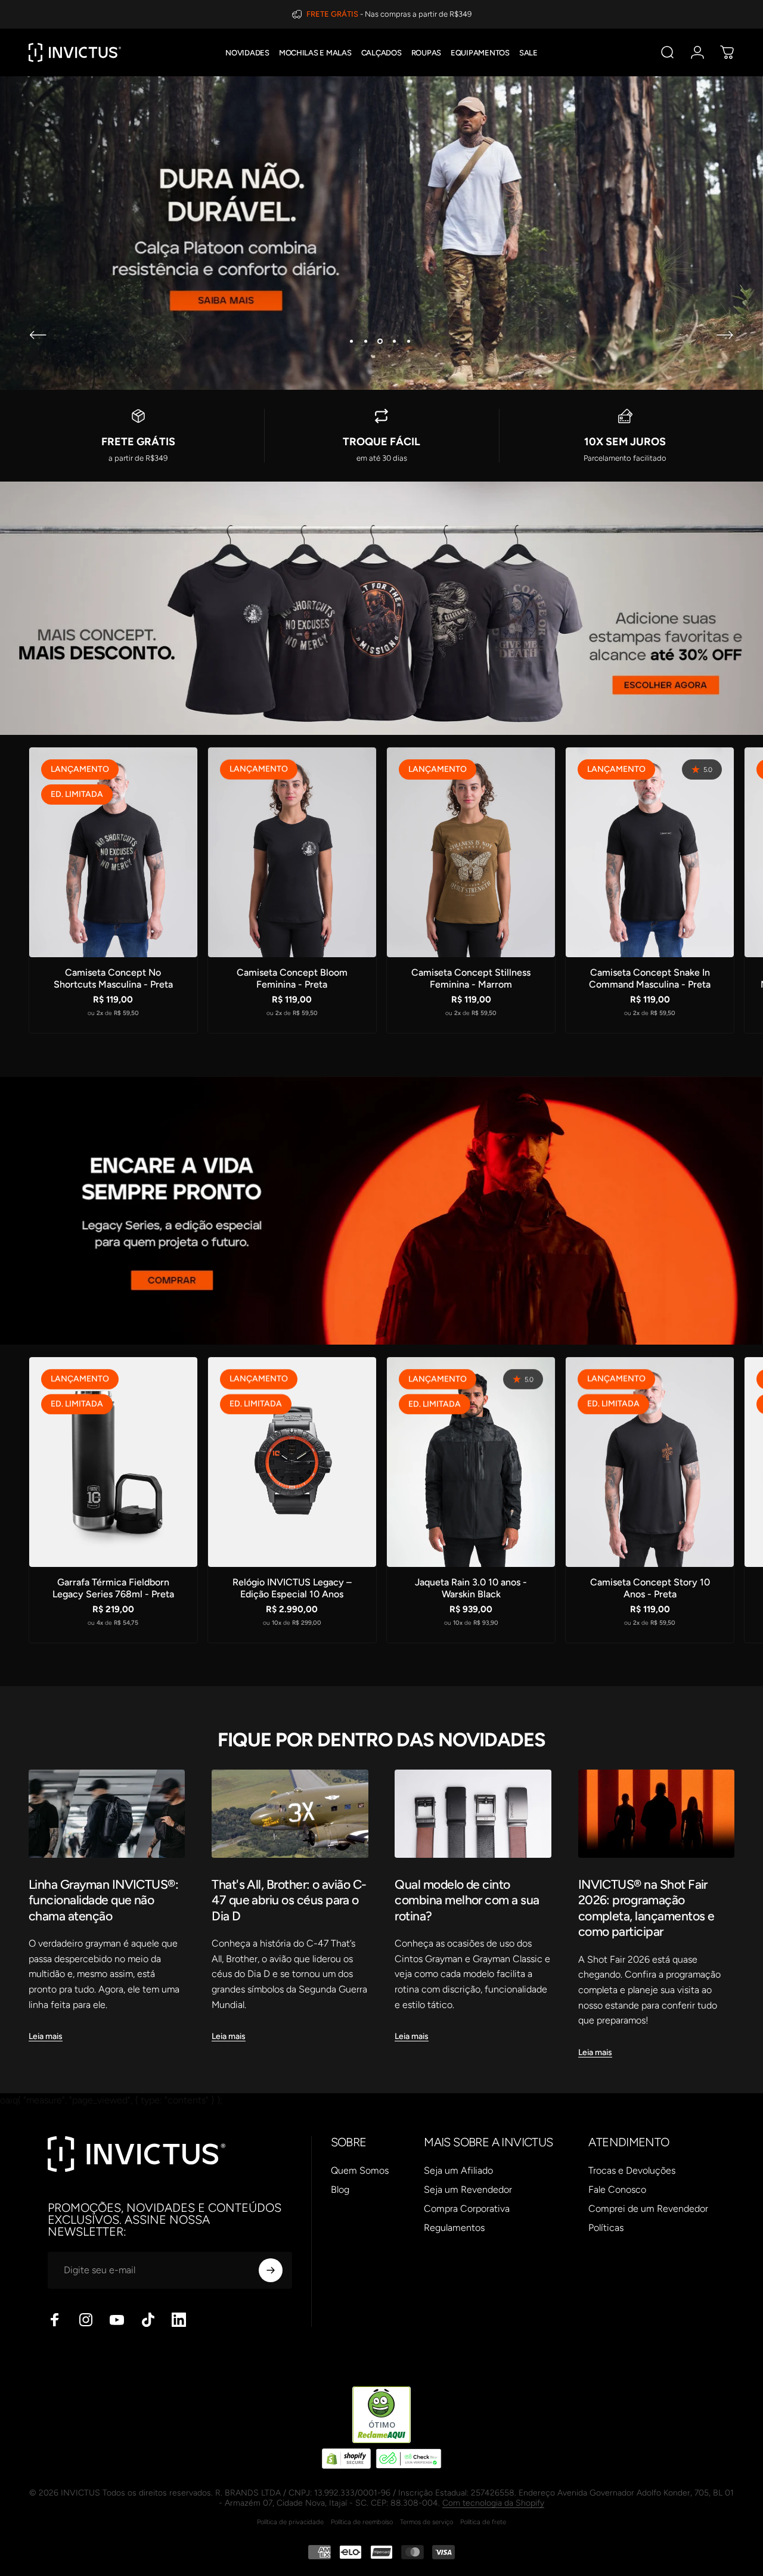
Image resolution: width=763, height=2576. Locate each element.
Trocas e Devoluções (632, 2170)
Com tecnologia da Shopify (493, 2503)
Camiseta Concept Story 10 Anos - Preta (650, 1588)
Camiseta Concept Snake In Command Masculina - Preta (650, 978)
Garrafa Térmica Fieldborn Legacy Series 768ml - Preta (113, 1588)
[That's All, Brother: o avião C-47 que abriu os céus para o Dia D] (290, 1814)
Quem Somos (360, 2170)
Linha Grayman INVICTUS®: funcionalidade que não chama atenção (103, 1900)
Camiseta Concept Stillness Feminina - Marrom (471, 978)
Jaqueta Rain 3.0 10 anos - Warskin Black (471, 1588)
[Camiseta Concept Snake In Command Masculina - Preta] (650, 852)
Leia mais (46, 2036)
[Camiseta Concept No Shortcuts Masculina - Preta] (113, 852)
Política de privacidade (290, 2522)
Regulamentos (454, 2228)
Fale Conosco (617, 2189)
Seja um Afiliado (458, 2170)
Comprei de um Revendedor (648, 2209)
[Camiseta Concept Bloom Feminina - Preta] (292, 852)
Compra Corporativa (467, 2209)
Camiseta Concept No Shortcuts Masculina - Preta (113, 978)
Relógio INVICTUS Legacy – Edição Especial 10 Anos (292, 1588)
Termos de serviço (427, 2522)
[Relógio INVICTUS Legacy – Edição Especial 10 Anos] (292, 1462)
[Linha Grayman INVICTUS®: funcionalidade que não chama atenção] (107, 1814)
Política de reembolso (362, 2522)
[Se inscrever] (271, 2270)
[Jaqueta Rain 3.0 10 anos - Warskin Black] (471, 1462)
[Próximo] (725, 335)
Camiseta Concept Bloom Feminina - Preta (292, 978)
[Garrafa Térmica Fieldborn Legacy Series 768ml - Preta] (113, 1462)
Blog (340, 2189)
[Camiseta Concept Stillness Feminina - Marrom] (471, 852)
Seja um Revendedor (468, 2189)
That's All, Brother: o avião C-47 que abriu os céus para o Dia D (289, 1900)
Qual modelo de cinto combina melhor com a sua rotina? (467, 1900)
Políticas (606, 2228)
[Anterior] (38, 335)
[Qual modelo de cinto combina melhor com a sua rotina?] (473, 1814)
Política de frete (483, 2522)
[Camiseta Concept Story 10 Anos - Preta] (650, 1462)
